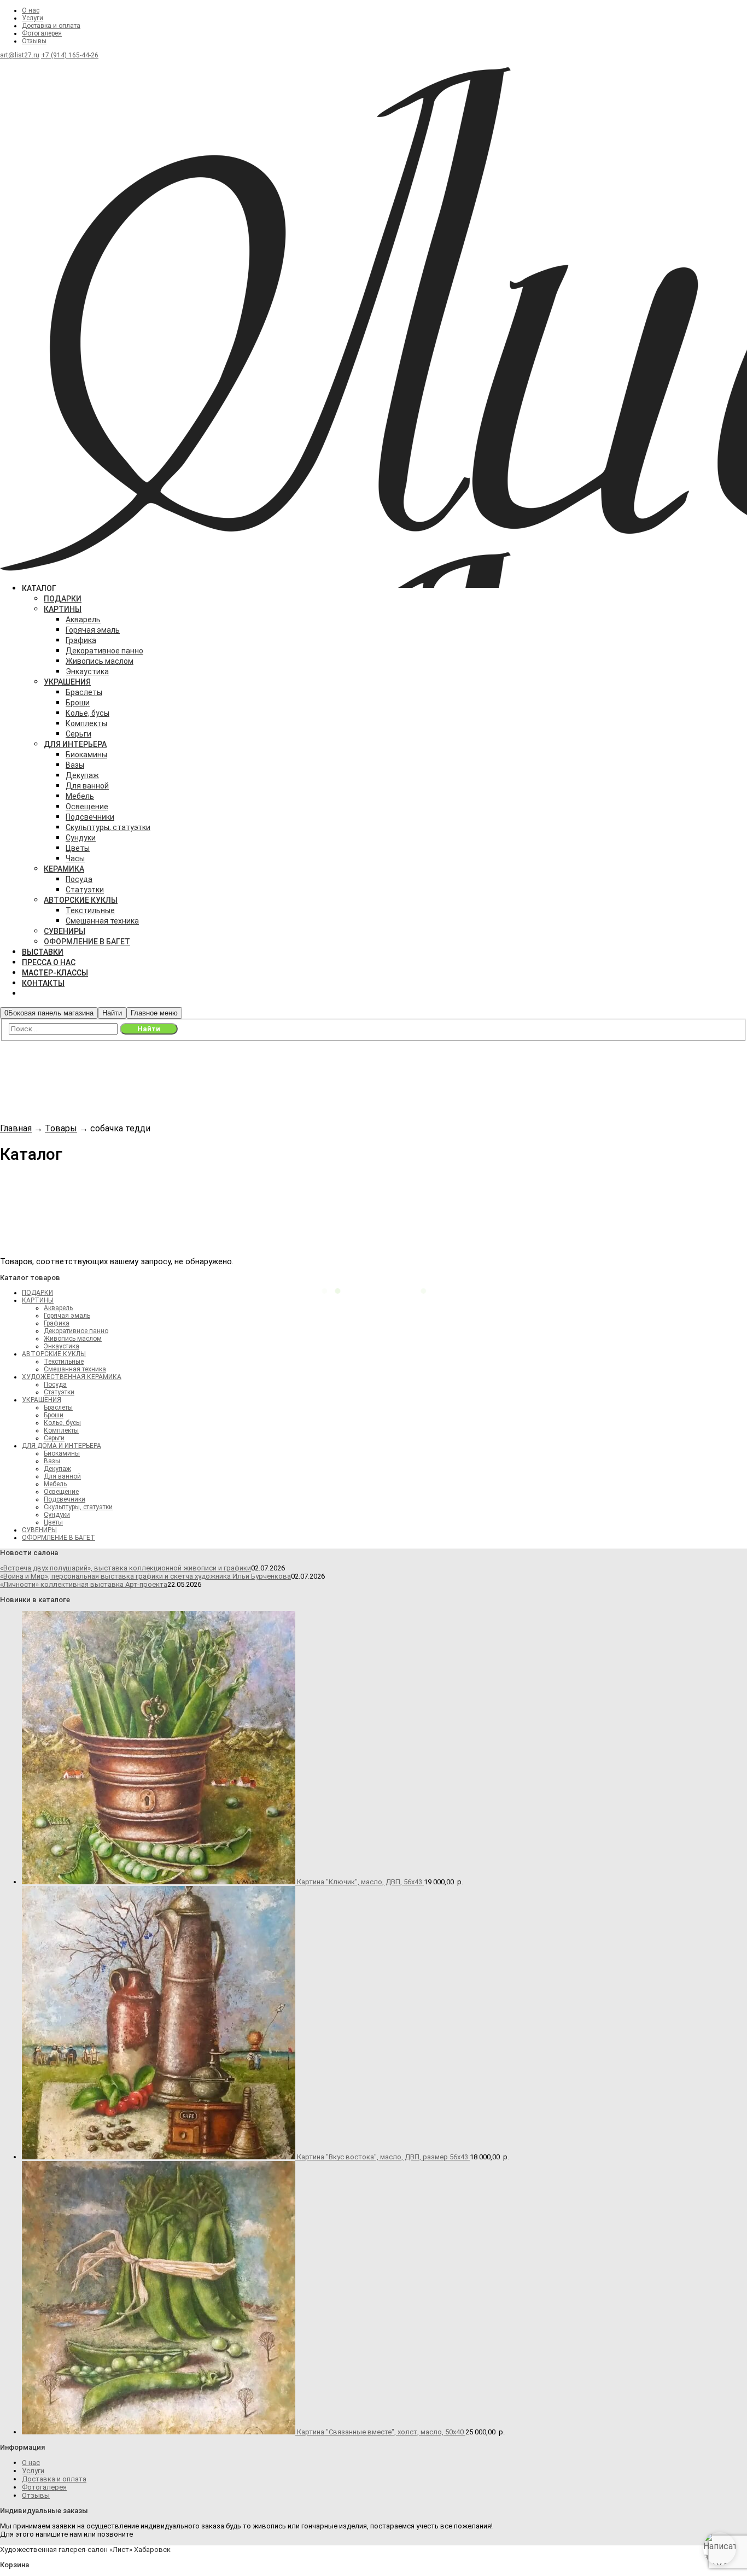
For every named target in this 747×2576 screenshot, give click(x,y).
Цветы (53, 1522)
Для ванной (62, 1476)
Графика (57, 1323)
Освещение (61, 1492)
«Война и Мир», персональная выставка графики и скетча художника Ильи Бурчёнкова (145, 1576)
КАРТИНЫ (38, 1300)
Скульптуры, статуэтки (78, 1507)
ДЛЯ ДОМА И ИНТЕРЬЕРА (62, 1446)
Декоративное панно (76, 1331)
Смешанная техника (75, 1369)
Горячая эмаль (67, 1316)
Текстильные (64, 1362)
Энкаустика (62, 1346)
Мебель (55, 1484)
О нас (31, 10)
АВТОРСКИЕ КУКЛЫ (54, 1354)
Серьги (54, 1438)
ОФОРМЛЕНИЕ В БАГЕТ (59, 1538)
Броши (54, 1415)
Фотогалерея (42, 33)
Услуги (33, 18)
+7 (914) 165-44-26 (70, 55)
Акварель (58, 1308)
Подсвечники (65, 1499)
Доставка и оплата (51, 26)
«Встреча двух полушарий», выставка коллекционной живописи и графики (126, 1568)
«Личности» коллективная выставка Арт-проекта (84, 1584)
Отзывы (34, 41)
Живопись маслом (73, 1339)
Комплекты (61, 1430)
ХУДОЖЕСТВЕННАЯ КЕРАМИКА (72, 1377)
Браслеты (58, 1407)
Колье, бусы (62, 1423)
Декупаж (57, 1469)
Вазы (52, 1461)
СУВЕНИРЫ (39, 1530)
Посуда (55, 1385)
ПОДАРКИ (37, 1293)
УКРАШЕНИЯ (42, 1400)
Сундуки (57, 1515)
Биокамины (62, 1453)
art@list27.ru (20, 55)
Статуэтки (59, 1392)
